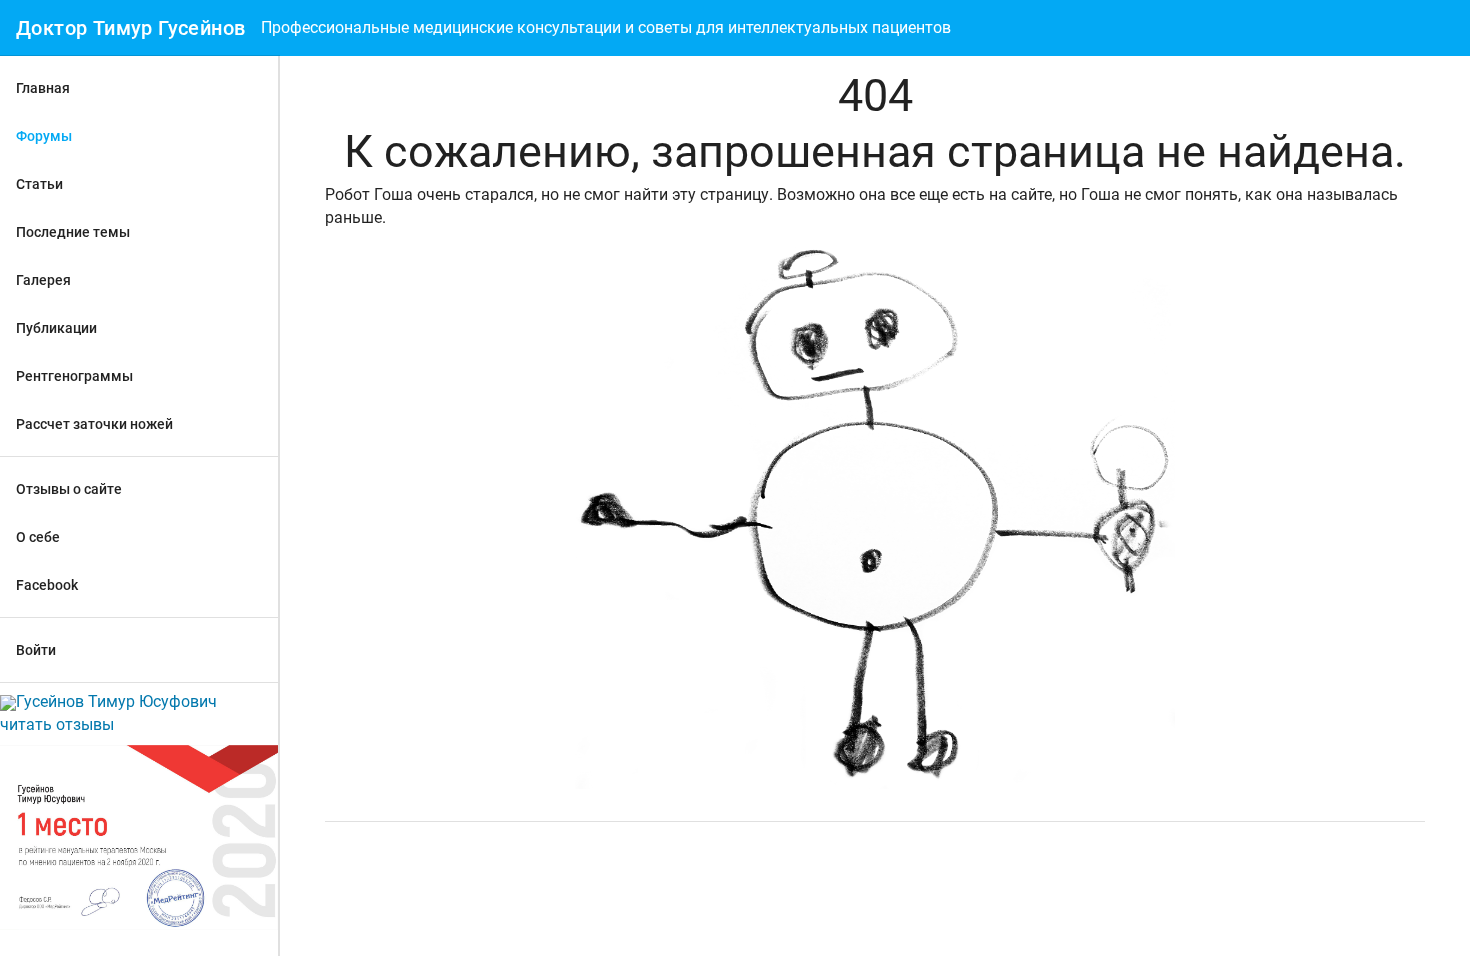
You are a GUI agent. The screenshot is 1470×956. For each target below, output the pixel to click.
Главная (43, 88)
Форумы (44, 136)
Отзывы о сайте (69, 489)
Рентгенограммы (74, 376)
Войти (36, 650)
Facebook (47, 585)
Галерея (43, 280)
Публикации (56, 328)
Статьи (39, 184)
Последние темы (73, 232)
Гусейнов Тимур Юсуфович (116, 701)
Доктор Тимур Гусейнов (130, 28)
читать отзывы (57, 724)
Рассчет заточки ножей (94, 424)
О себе (38, 537)
